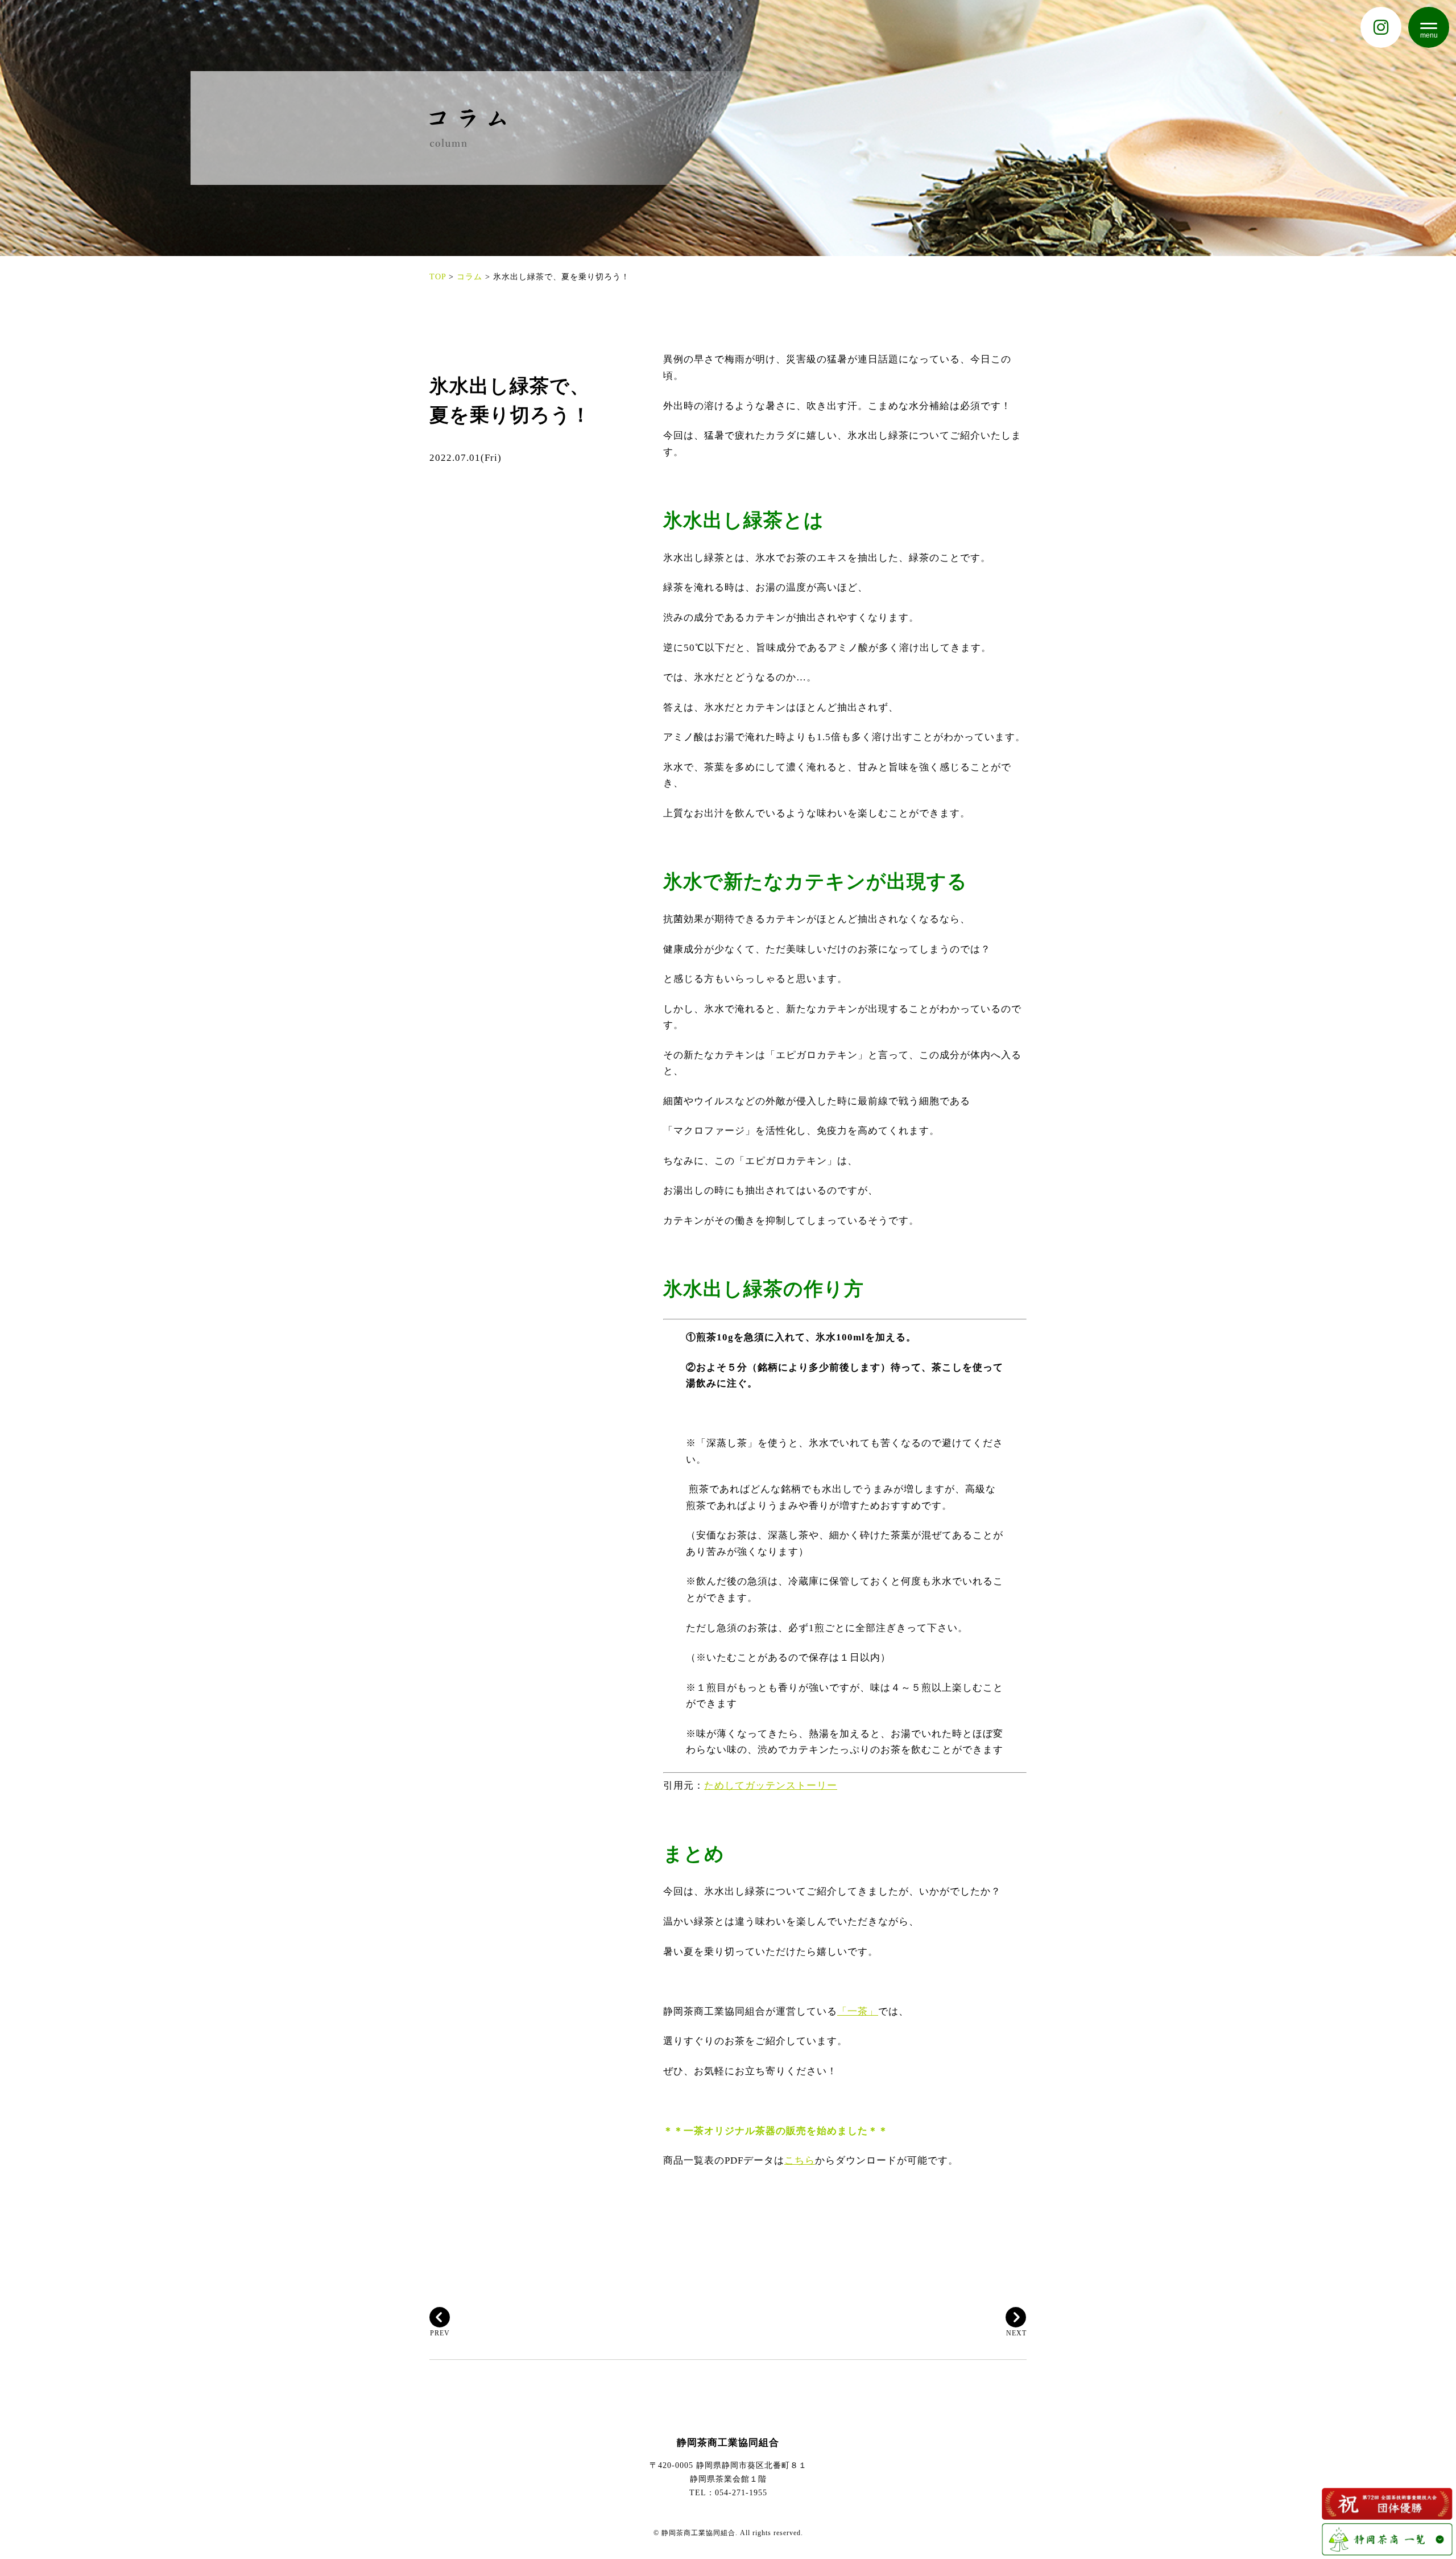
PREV (440, 2333)
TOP (438, 276)
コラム (470, 276)
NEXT (1016, 2333)
